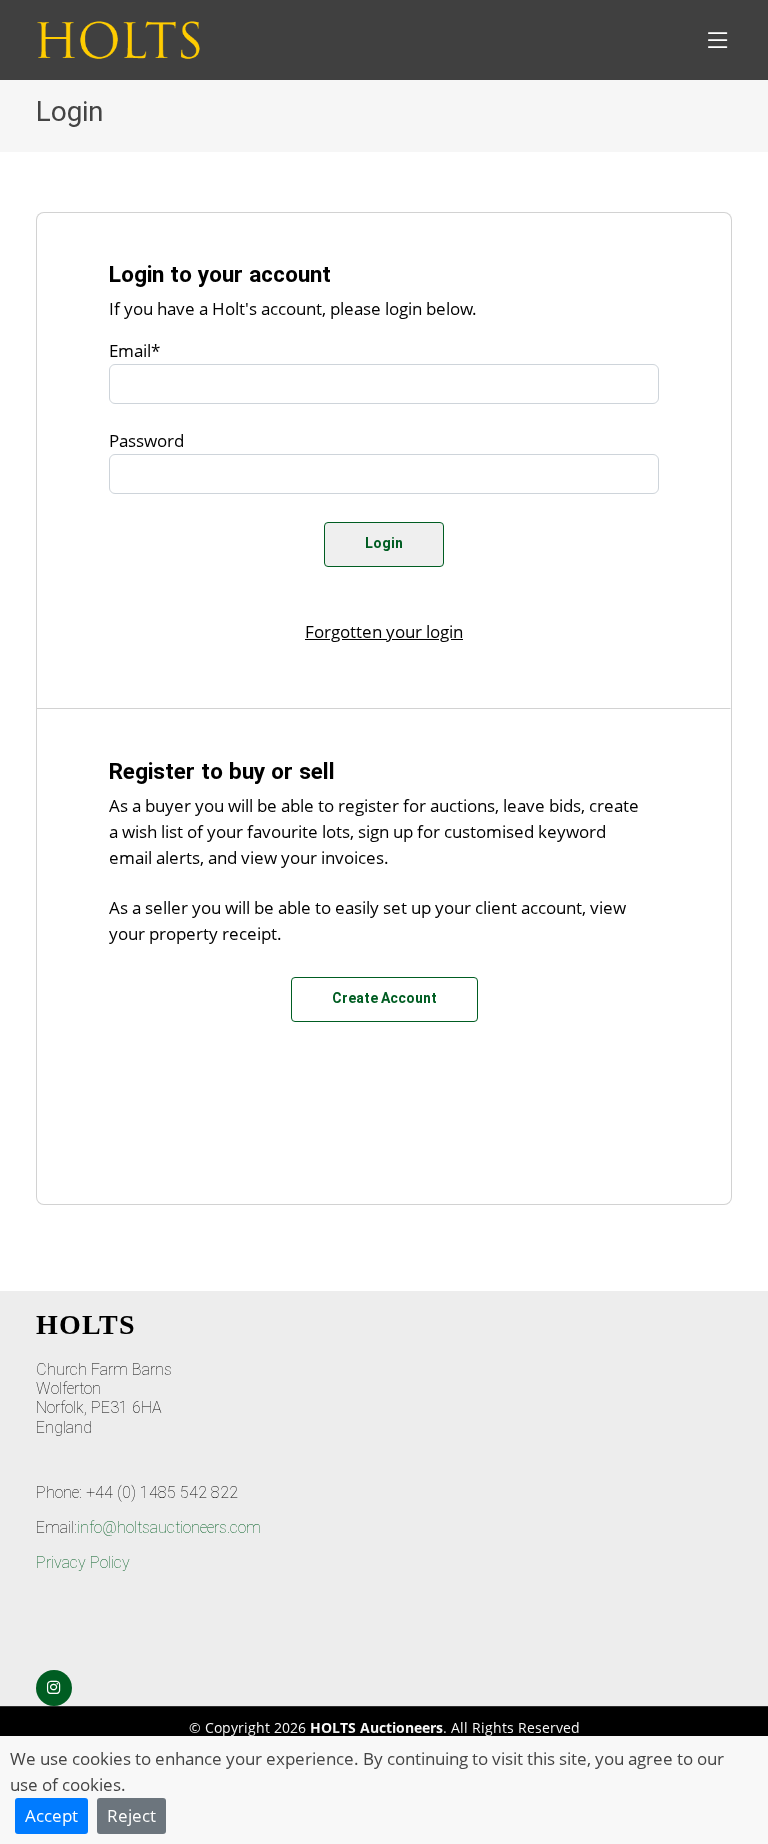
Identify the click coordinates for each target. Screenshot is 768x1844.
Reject (131, 1815)
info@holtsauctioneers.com (169, 1527)
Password (146, 440)
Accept (51, 1815)
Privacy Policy (83, 1562)
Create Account (384, 998)
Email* (134, 350)
